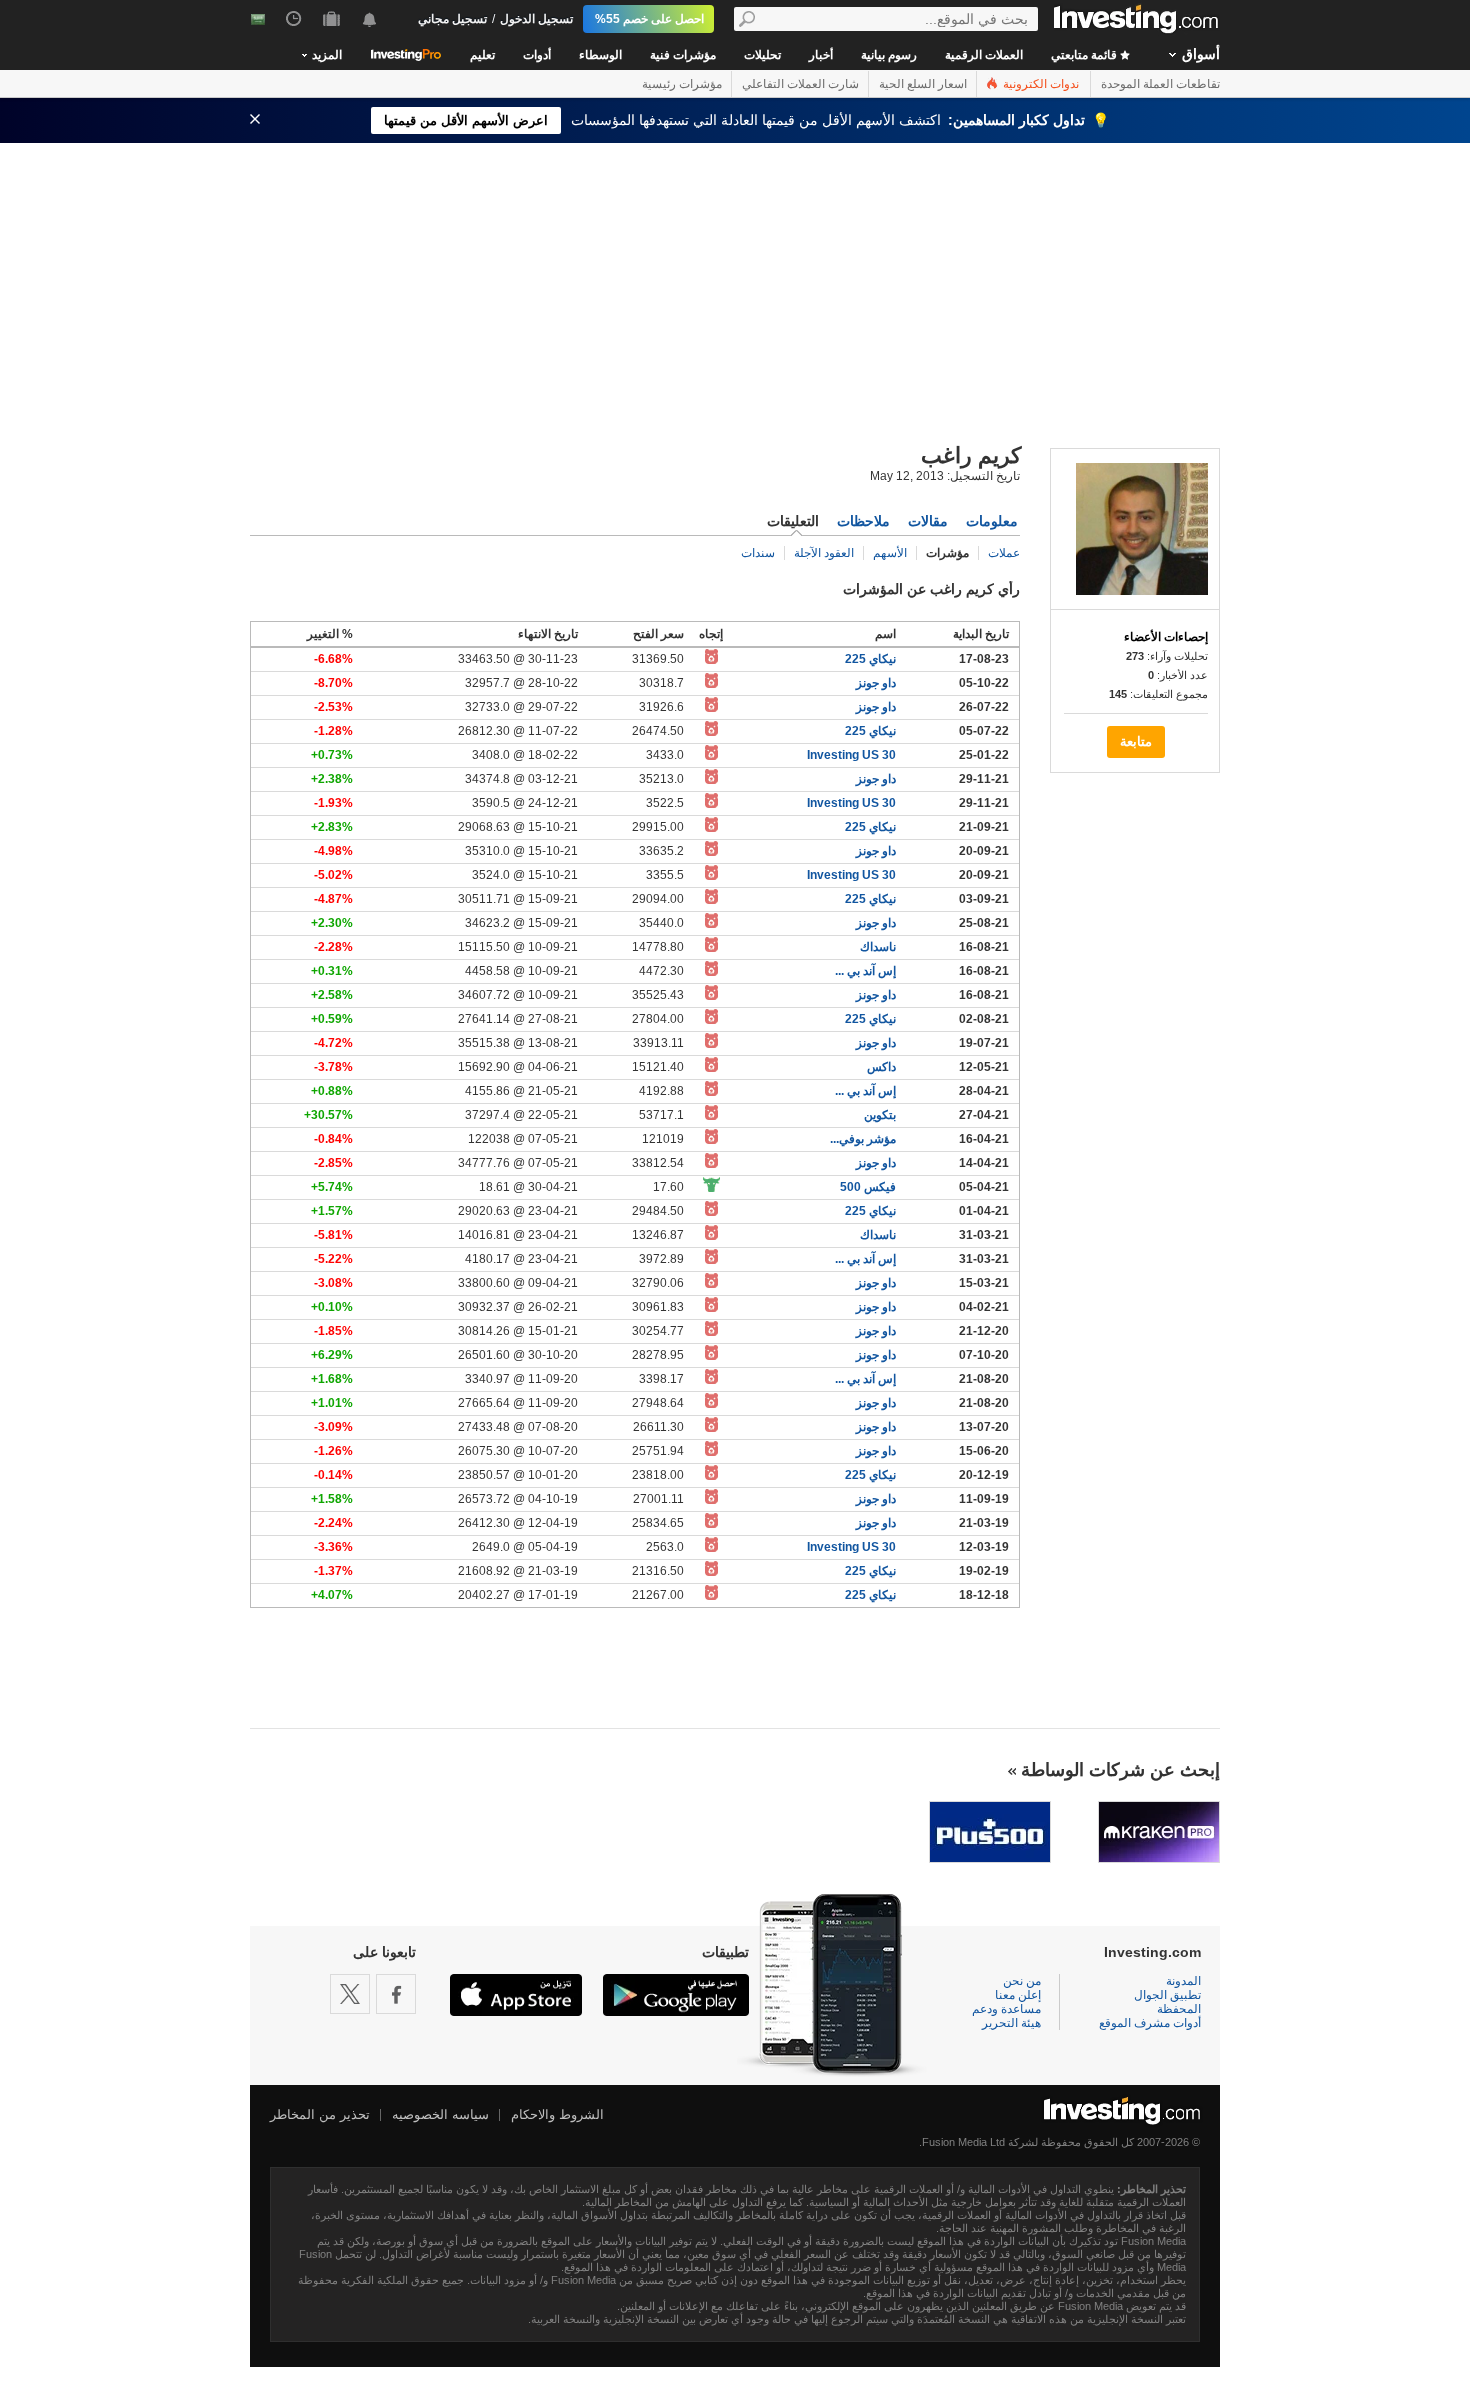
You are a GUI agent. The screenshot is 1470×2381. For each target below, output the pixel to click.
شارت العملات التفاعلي (800, 84)
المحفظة (1179, 2009)
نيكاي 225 (870, 659)
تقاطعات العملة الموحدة (1160, 84)
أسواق (1201, 54)
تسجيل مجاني (452, 19)
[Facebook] (396, 1994)
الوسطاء (600, 55)
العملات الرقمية (984, 55)
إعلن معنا (1018, 1995)
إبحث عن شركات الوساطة (1120, 1770)
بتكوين (880, 1115)
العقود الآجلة (824, 553)
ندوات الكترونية (1039, 84)
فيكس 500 (868, 1187)
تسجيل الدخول (536, 19)
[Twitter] (350, 1994)
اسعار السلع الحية (923, 84)
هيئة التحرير (1011, 2023)
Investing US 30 (851, 755)
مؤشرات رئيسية (682, 84)
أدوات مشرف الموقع (1150, 2023)
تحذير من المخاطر (320, 2114)
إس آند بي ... (865, 971)
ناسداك (878, 947)
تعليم (482, 55)
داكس (881, 1067)
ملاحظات (863, 521)
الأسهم (890, 553)
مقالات (928, 521)
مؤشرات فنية (683, 55)
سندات (758, 553)
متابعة (1136, 741)
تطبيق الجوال (1167, 1995)
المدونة (1183, 1981)
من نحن (1022, 1981)
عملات (1004, 553)
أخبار (821, 55)
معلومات (992, 521)
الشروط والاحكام (557, 2114)
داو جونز (876, 683)
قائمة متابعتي (1085, 55)
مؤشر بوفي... (863, 1139)
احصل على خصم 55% (649, 19)
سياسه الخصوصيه (440, 2114)
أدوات (537, 55)
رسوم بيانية (889, 55)
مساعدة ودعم (1006, 2009)
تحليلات (762, 55)
